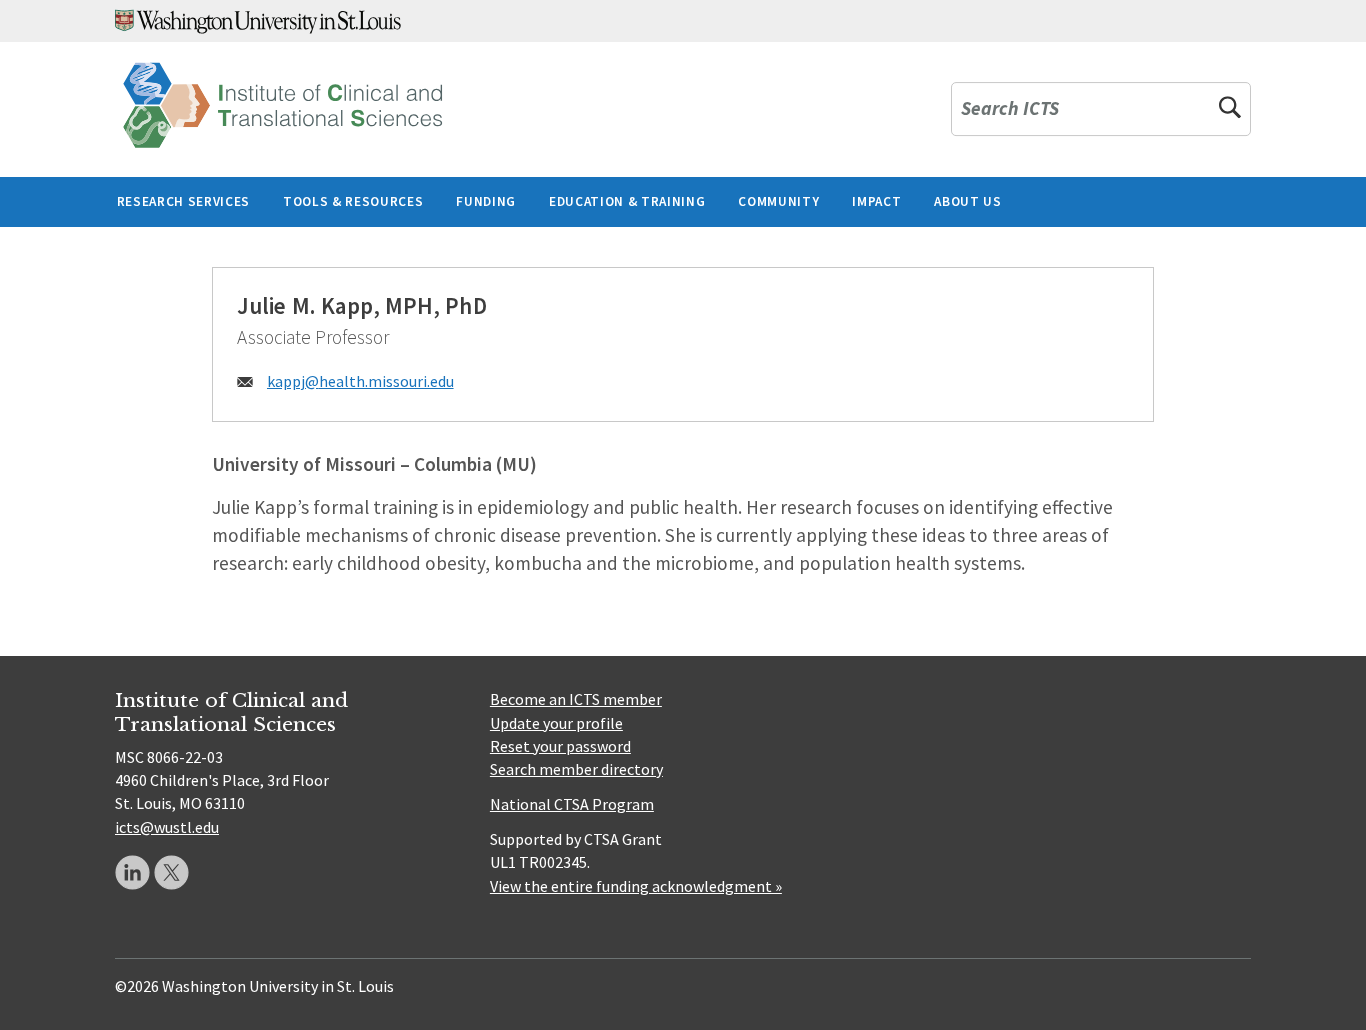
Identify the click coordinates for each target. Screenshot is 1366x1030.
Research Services (183, 201)
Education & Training (627, 201)
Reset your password (560, 746)
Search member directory (576, 769)
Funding (486, 201)
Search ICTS (1010, 109)
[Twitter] (171, 872)
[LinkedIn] (132, 872)
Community (778, 201)
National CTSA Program (572, 804)
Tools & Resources (353, 201)
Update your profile (556, 723)
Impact (876, 201)
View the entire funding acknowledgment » (636, 886)
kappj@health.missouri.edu (360, 381)
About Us (967, 201)
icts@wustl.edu (167, 827)
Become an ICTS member (576, 699)
